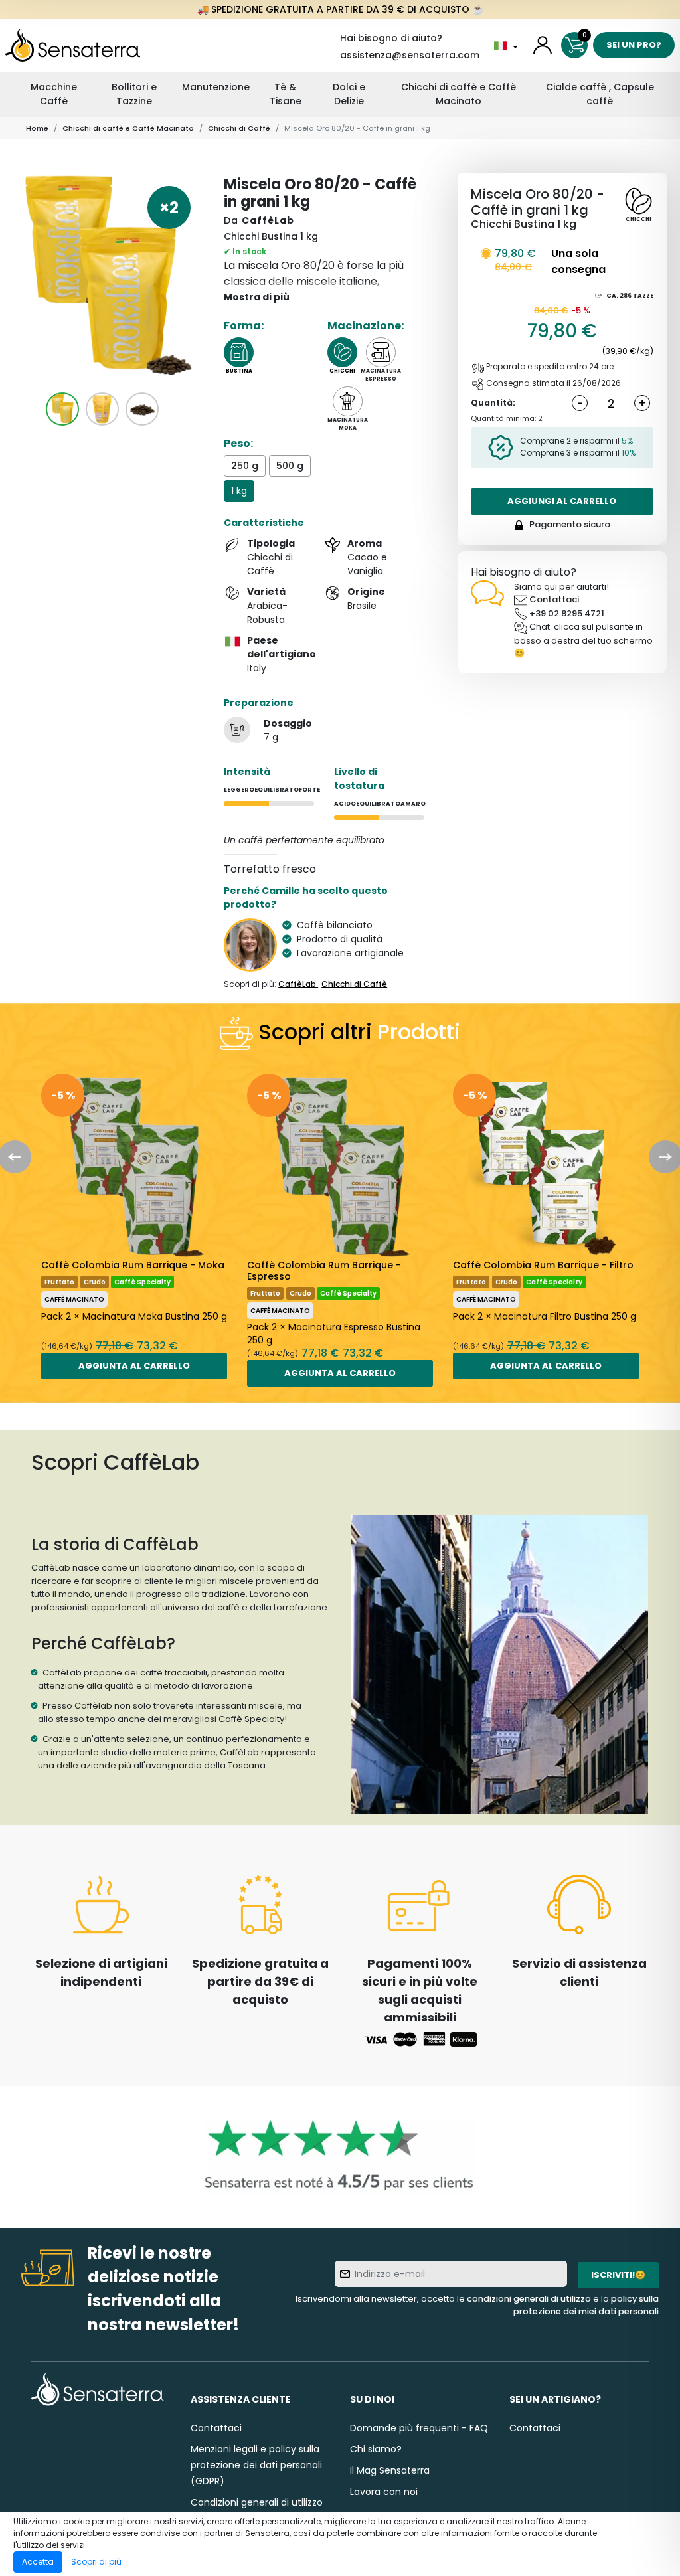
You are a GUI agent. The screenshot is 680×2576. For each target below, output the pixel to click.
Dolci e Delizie (349, 94)
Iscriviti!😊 (618, 2275)
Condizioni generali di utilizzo (257, 2502)
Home (37, 128)
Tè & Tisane (286, 94)
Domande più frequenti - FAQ (419, 2428)
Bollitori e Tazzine (134, 94)
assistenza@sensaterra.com (410, 55)
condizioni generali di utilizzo (529, 2299)
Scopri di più (96, 2562)
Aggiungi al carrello (562, 501)
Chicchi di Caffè (239, 128)
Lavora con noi (384, 2492)
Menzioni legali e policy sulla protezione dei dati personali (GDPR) (256, 2465)
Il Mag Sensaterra (390, 2470)
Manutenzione (216, 87)
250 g (245, 466)
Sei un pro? (634, 45)
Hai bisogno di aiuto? (391, 38)
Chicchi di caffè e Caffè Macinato (459, 94)
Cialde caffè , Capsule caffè (600, 94)
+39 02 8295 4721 (567, 613)
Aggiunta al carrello (134, 1366)
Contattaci (554, 599)
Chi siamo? (376, 2449)
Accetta (38, 2562)
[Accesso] (543, 45)
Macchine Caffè (54, 94)
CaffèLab (268, 220)
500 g (290, 466)
